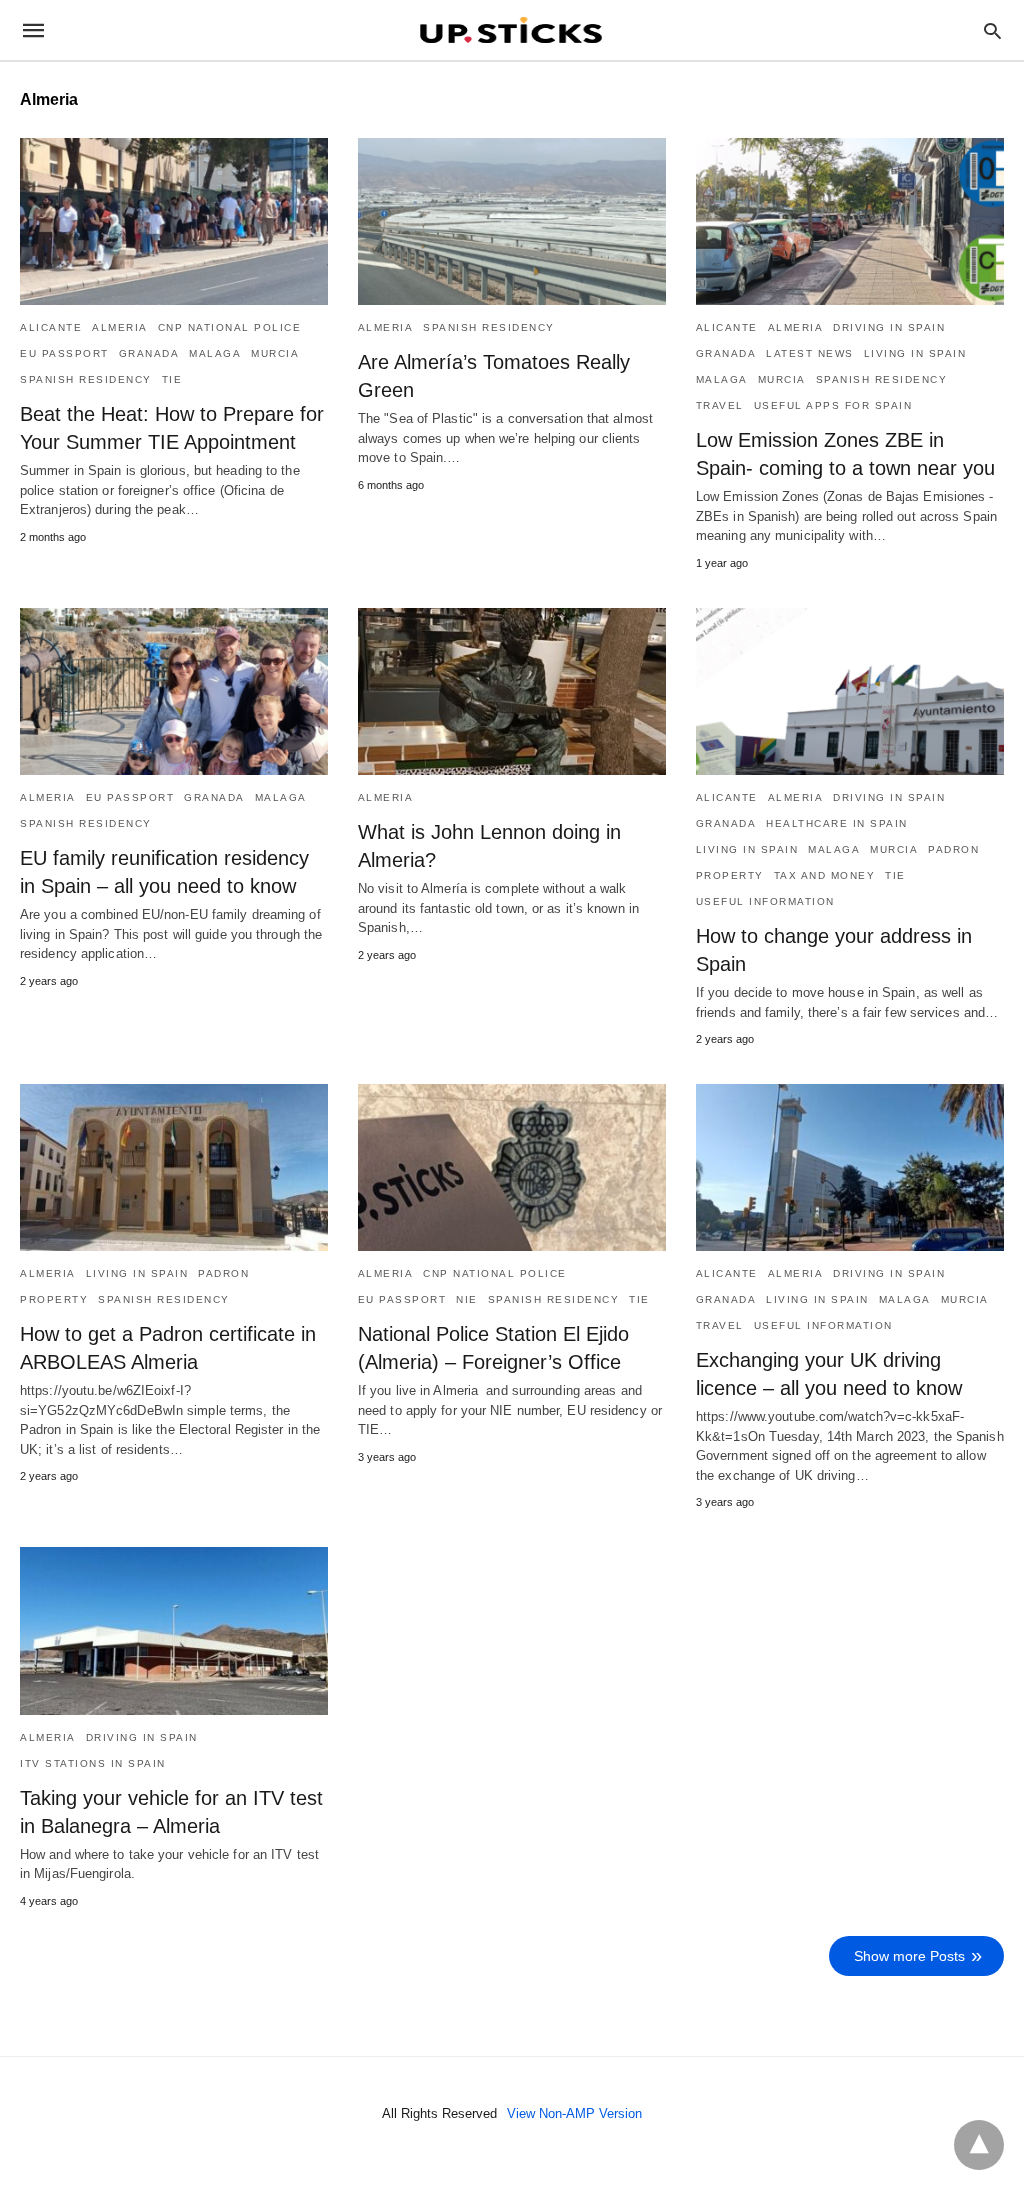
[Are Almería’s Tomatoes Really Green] (512, 221)
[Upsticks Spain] (511, 30)
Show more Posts (909, 1956)
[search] (992, 30)
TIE (172, 379)
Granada (149, 353)
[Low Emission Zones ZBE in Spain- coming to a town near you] (850, 221)
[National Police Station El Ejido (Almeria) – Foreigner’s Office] (512, 1167)
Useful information (765, 901)
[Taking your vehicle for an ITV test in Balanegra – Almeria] (174, 1630)
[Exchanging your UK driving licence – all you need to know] (850, 1167)
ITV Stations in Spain (93, 1763)
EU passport (64, 353)
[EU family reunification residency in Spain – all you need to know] (174, 691)
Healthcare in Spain (837, 823)
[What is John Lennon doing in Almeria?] (512, 691)
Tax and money (825, 875)
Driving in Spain (889, 327)
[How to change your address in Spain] (850, 691)
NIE (467, 1299)
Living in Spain (915, 353)
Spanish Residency (86, 379)
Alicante (51, 327)
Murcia (275, 353)
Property (730, 875)
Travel (720, 405)
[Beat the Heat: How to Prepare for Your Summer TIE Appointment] (174, 221)
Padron (953, 849)
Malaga (215, 353)
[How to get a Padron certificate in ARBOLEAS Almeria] (174, 1167)
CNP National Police (230, 327)
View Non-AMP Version (574, 2113)
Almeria (120, 327)
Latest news (810, 353)
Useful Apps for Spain (833, 405)
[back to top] (979, 2145)
